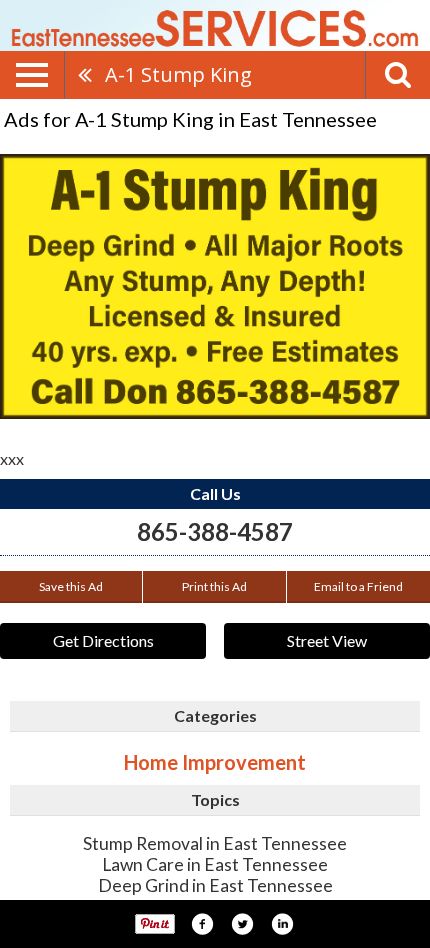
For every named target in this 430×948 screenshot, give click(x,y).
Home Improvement (215, 762)
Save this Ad (71, 586)
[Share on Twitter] (242, 924)
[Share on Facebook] (202, 924)
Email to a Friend (358, 586)
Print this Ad (214, 586)
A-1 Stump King (178, 74)
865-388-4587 (215, 531)
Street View (327, 640)
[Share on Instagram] (282, 924)
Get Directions (103, 640)
